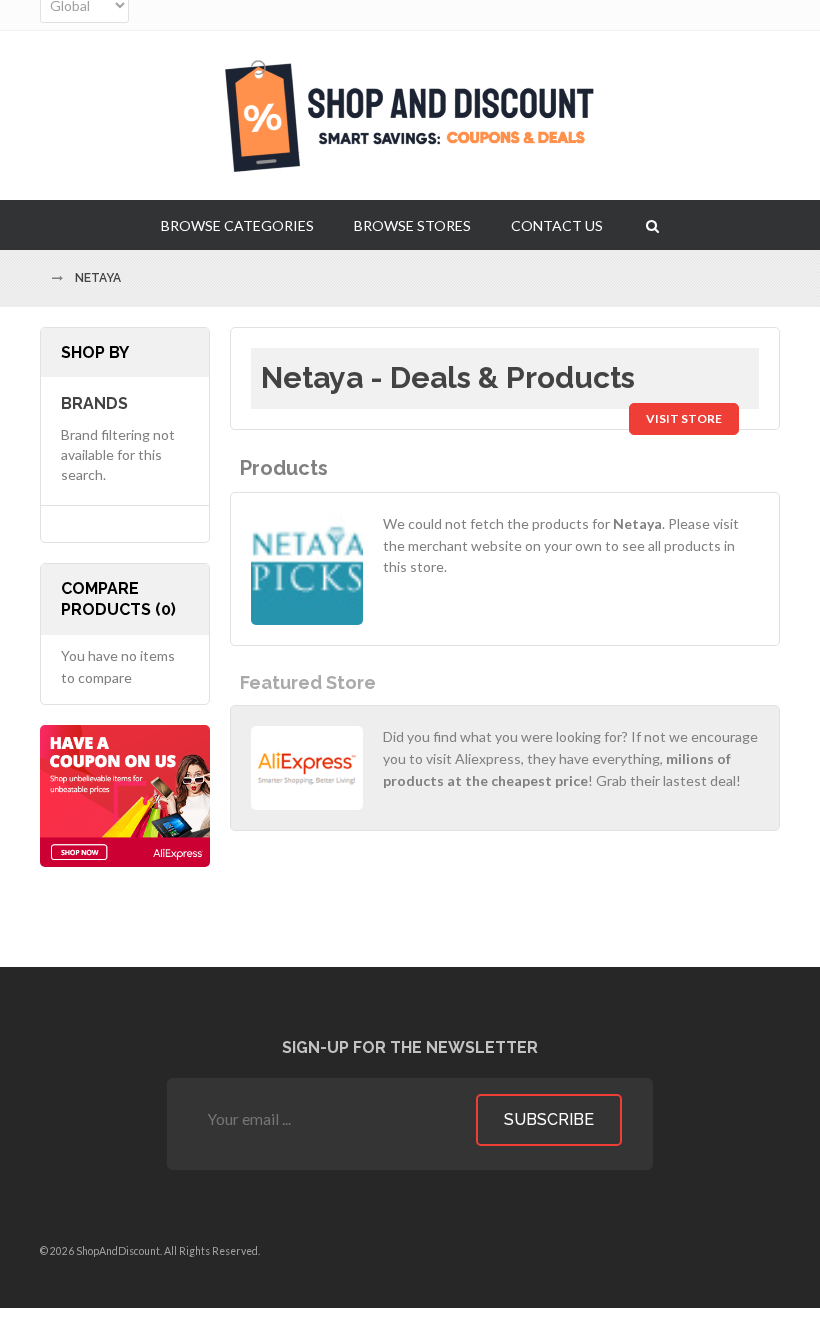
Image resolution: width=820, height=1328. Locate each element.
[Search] (652, 225)
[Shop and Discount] (410, 115)
